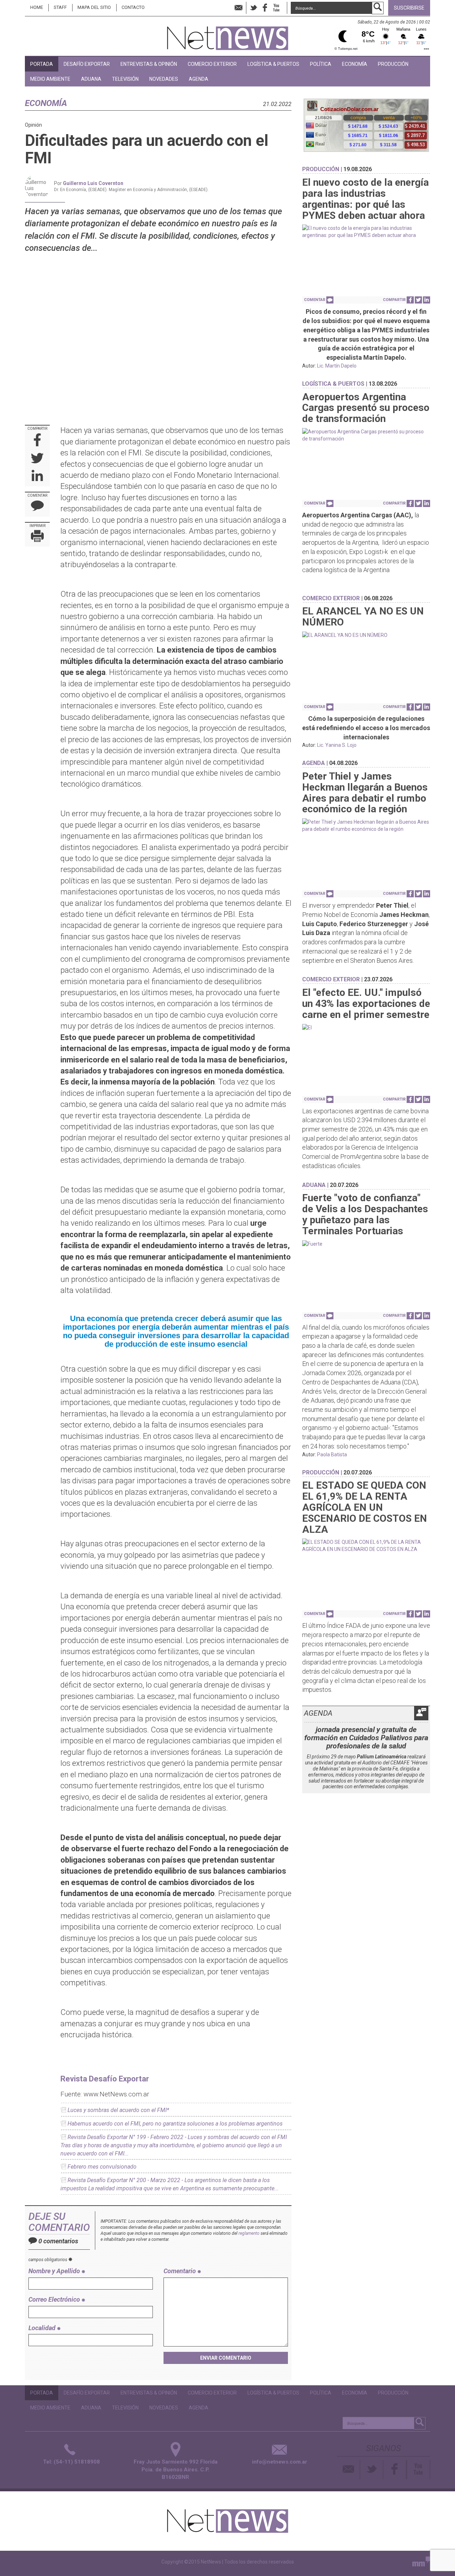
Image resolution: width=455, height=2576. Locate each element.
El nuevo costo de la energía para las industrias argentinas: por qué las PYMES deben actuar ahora (365, 199)
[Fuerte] (366, 1244)
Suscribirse (409, 8)
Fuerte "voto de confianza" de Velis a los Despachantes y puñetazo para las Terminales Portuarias (365, 1214)
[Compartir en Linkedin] (37, 477)
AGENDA (199, 79)
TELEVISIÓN (125, 79)
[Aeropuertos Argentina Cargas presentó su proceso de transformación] (366, 435)
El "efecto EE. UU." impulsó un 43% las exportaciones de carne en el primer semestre (366, 1004)
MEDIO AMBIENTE (50, 79)
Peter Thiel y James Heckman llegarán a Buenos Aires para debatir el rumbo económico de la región (365, 793)
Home (37, 7)
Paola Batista (332, 1455)
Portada (42, 64)
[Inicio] (228, 35)
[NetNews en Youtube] (419, 2470)
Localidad (43, 2328)
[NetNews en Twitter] (253, 8)
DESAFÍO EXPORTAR (87, 64)
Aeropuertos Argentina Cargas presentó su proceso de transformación (366, 408)
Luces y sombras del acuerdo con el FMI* (118, 2110)
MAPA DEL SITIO (94, 7)
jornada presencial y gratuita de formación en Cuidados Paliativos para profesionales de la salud (366, 1738)
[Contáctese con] (239, 8)
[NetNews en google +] (284, 7)
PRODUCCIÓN (393, 64)
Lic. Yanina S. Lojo (337, 745)
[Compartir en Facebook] (38, 441)
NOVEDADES (164, 79)
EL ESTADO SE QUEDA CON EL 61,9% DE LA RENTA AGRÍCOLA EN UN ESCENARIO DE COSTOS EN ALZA (365, 1507)
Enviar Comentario (226, 2358)
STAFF (60, 7)
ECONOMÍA (355, 64)
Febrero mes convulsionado (102, 2167)
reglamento (249, 2233)
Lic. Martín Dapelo (337, 366)
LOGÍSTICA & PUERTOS (273, 64)
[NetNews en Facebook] (265, 8)
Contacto (133, 7)
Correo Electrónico (55, 2299)
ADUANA (91, 79)
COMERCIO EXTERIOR (212, 64)
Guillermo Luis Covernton (93, 183)
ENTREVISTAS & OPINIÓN (149, 64)
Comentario (180, 2271)
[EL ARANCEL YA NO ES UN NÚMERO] (366, 635)
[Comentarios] (37, 507)
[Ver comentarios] (330, 300)
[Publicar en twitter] (37, 459)
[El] (366, 1028)
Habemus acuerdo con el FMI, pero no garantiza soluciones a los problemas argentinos (175, 2124)
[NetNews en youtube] (276, 8)
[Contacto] (349, 2470)
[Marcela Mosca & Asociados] (421, 2563)
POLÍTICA (321, 64)
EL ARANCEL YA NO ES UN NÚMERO (363, 617)
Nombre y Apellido (55, 2271)
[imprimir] (37, 537)
